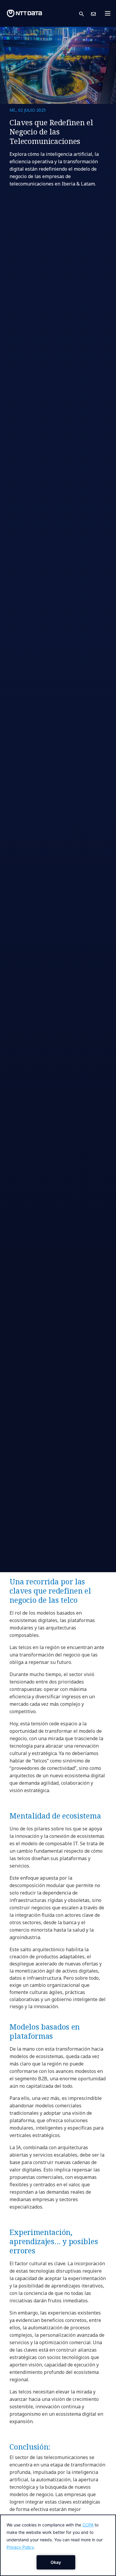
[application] (58, 2545)
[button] (85, 14)
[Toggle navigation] (109, 13)
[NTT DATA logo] (24, 13)
